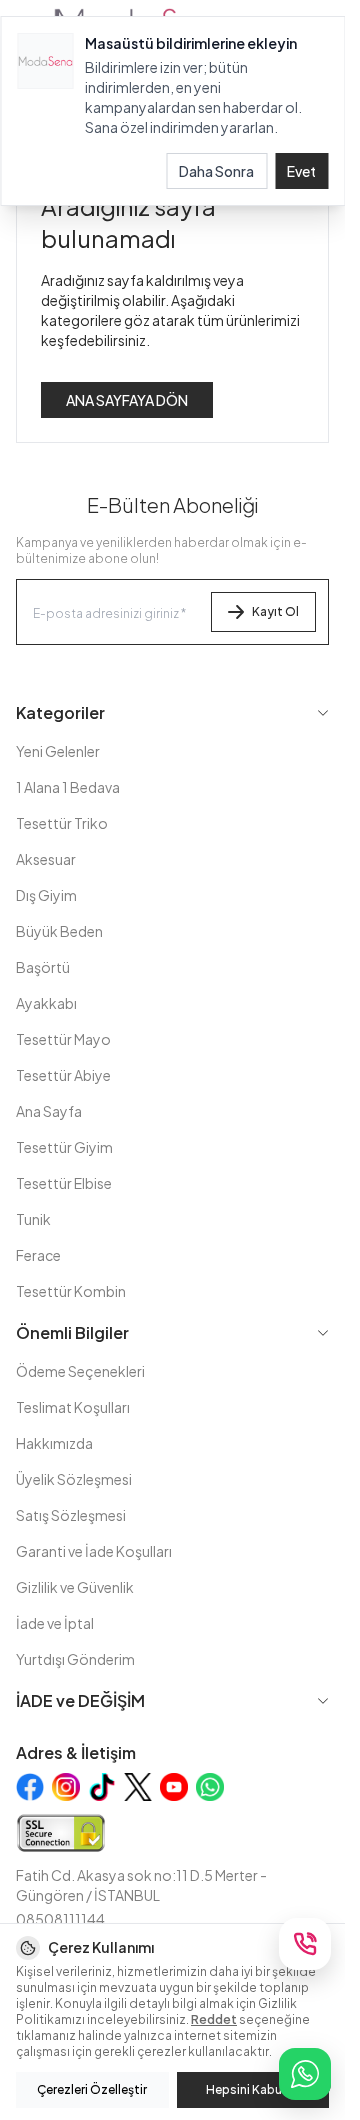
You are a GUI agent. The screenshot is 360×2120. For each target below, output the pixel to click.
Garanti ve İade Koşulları (94, 1551)
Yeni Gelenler (58, 751)
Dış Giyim (46, 895)
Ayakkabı (46, 1003)
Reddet (214, 2019)
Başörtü (43, 967)
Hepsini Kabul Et (253, 2089)
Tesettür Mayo (63, 1039)
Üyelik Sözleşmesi (74, 1479)
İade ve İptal (55, 1623)
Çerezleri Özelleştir (92, 2089)
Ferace (38, 1255)
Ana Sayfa (49, 1111)
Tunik (33, 1219)
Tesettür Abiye (63, 1075)
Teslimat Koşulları (73, 1407)
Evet (301, 171)
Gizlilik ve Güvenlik (75, 1587)
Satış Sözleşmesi (71, 1515)
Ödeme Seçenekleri (80, 1371)
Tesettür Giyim (64, 1147)
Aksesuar (46, 859)
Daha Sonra (216, 171)
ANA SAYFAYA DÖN (127, 400)
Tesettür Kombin (71, 1291)
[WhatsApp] (305, 2074)
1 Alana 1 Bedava (68, 787)
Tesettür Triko (62, 823)
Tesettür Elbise (64, 1183)
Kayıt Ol (275, 611)
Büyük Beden (59, 931)
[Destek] (305, 1944)
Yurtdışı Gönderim (75, 1659)
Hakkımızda (54, 1443)
